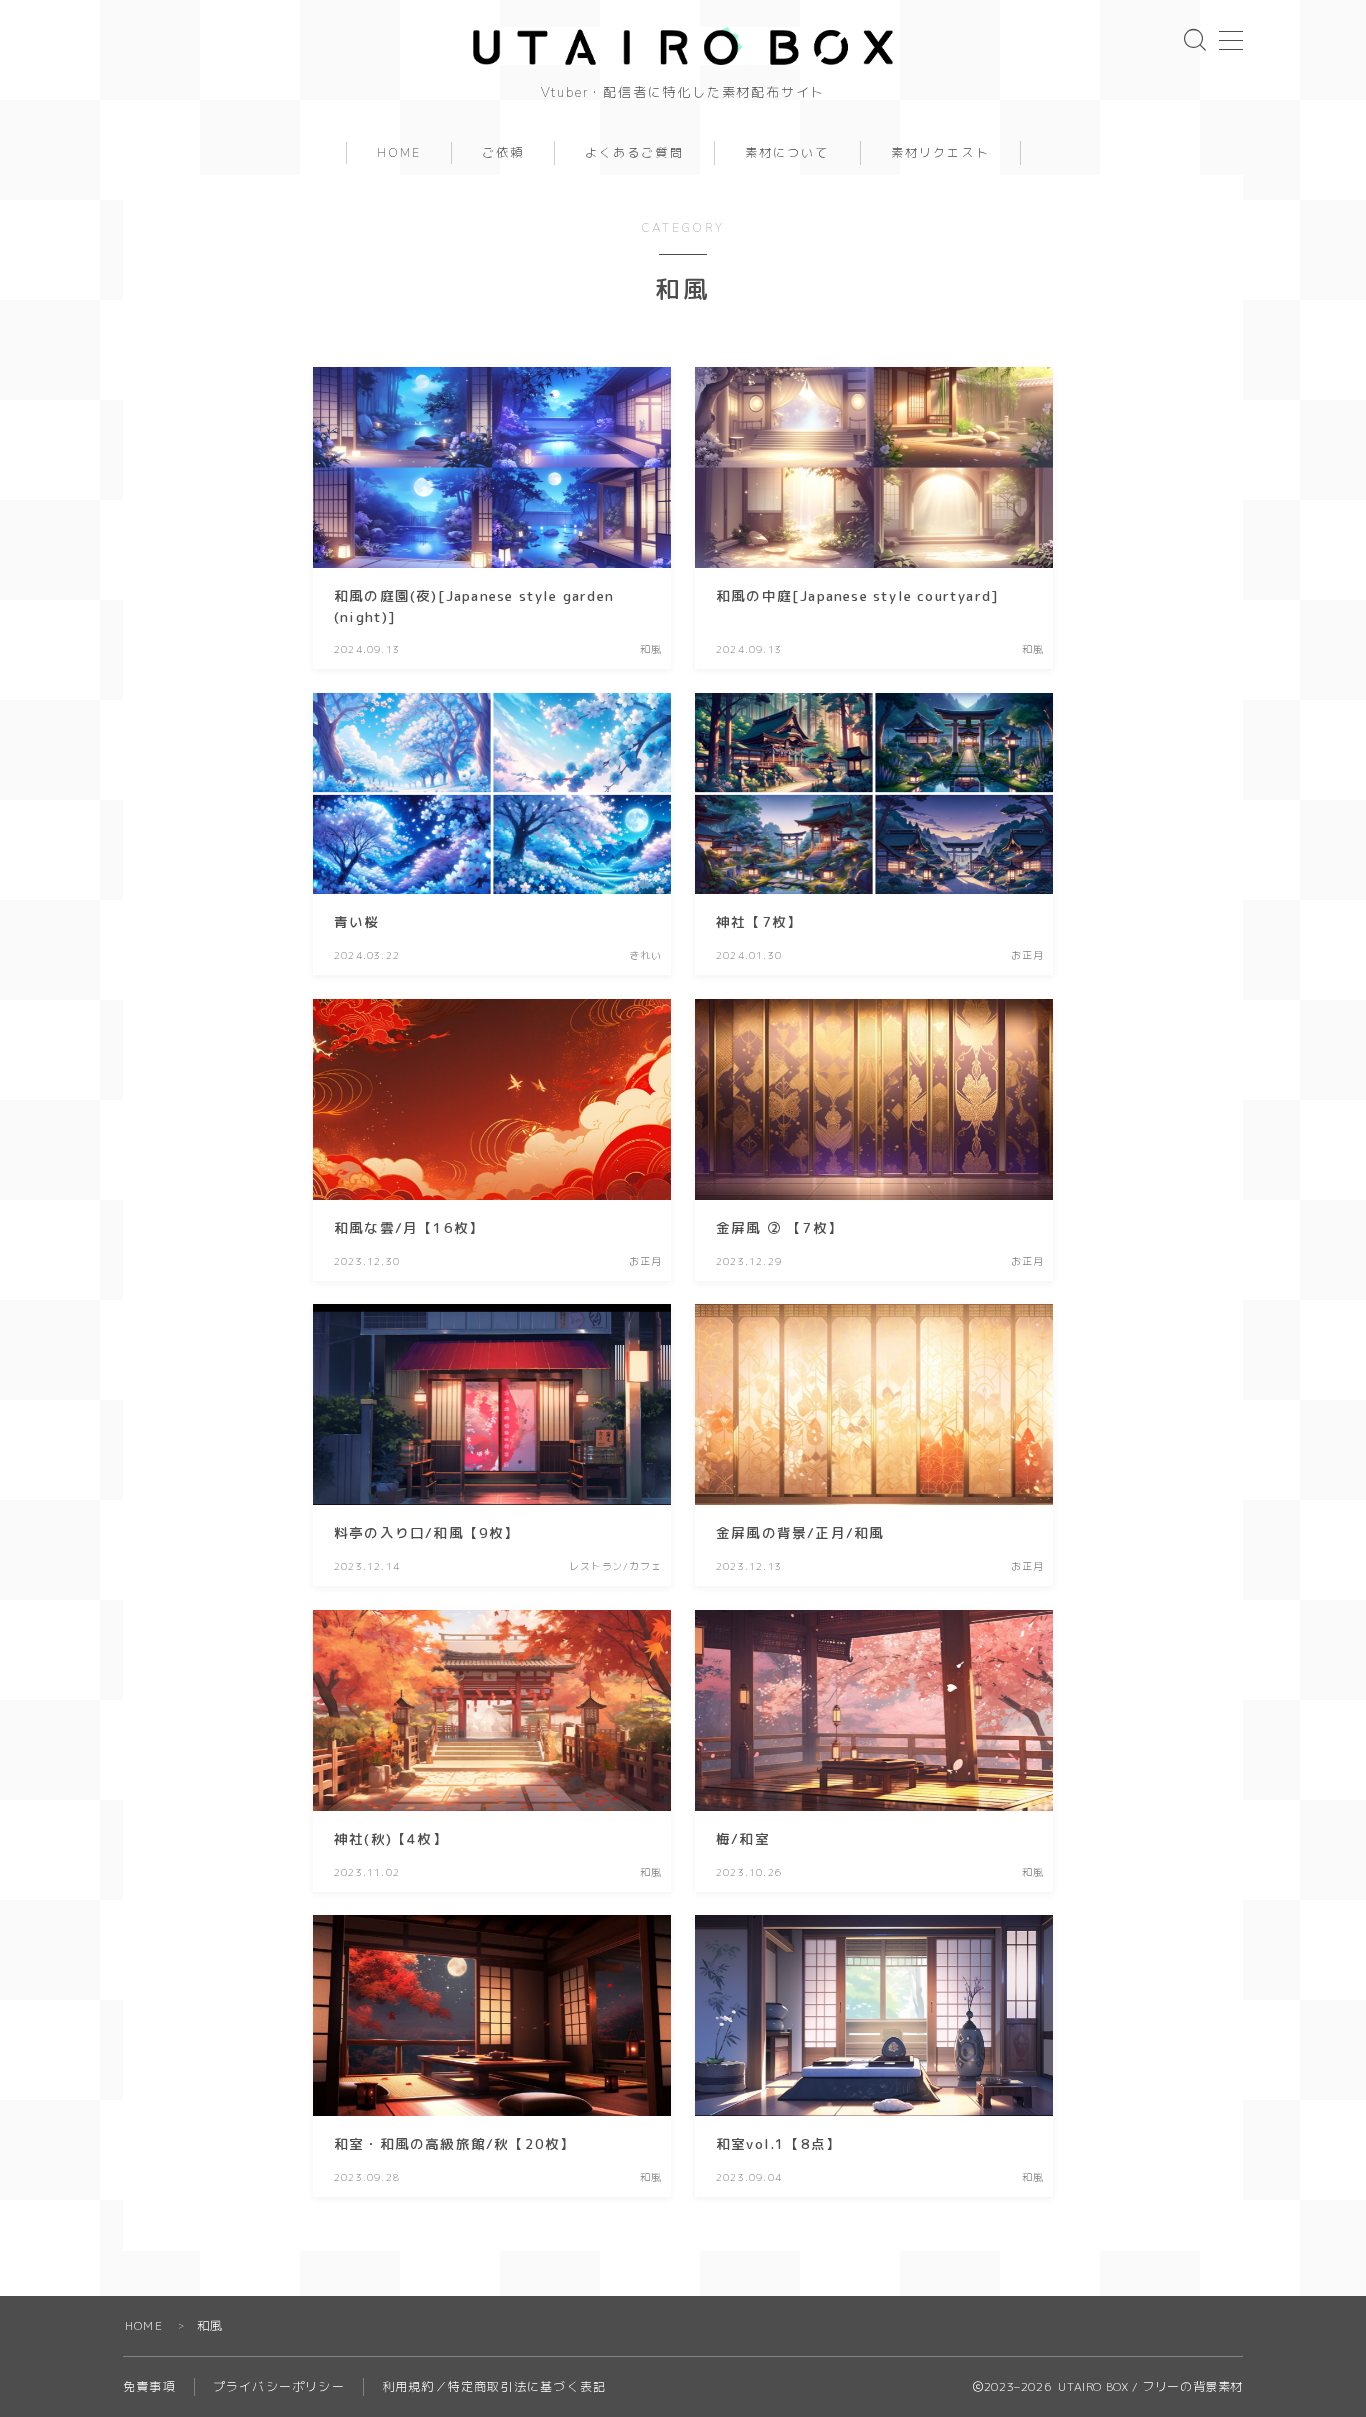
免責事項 (149, 2386)
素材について (787, 153)
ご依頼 (503, 153)
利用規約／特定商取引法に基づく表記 (494, 2386)
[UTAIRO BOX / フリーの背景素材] (683, 46)
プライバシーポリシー (279, 2386)
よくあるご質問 (634, 153)
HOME (399, 153)
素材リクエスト (940, 153)
